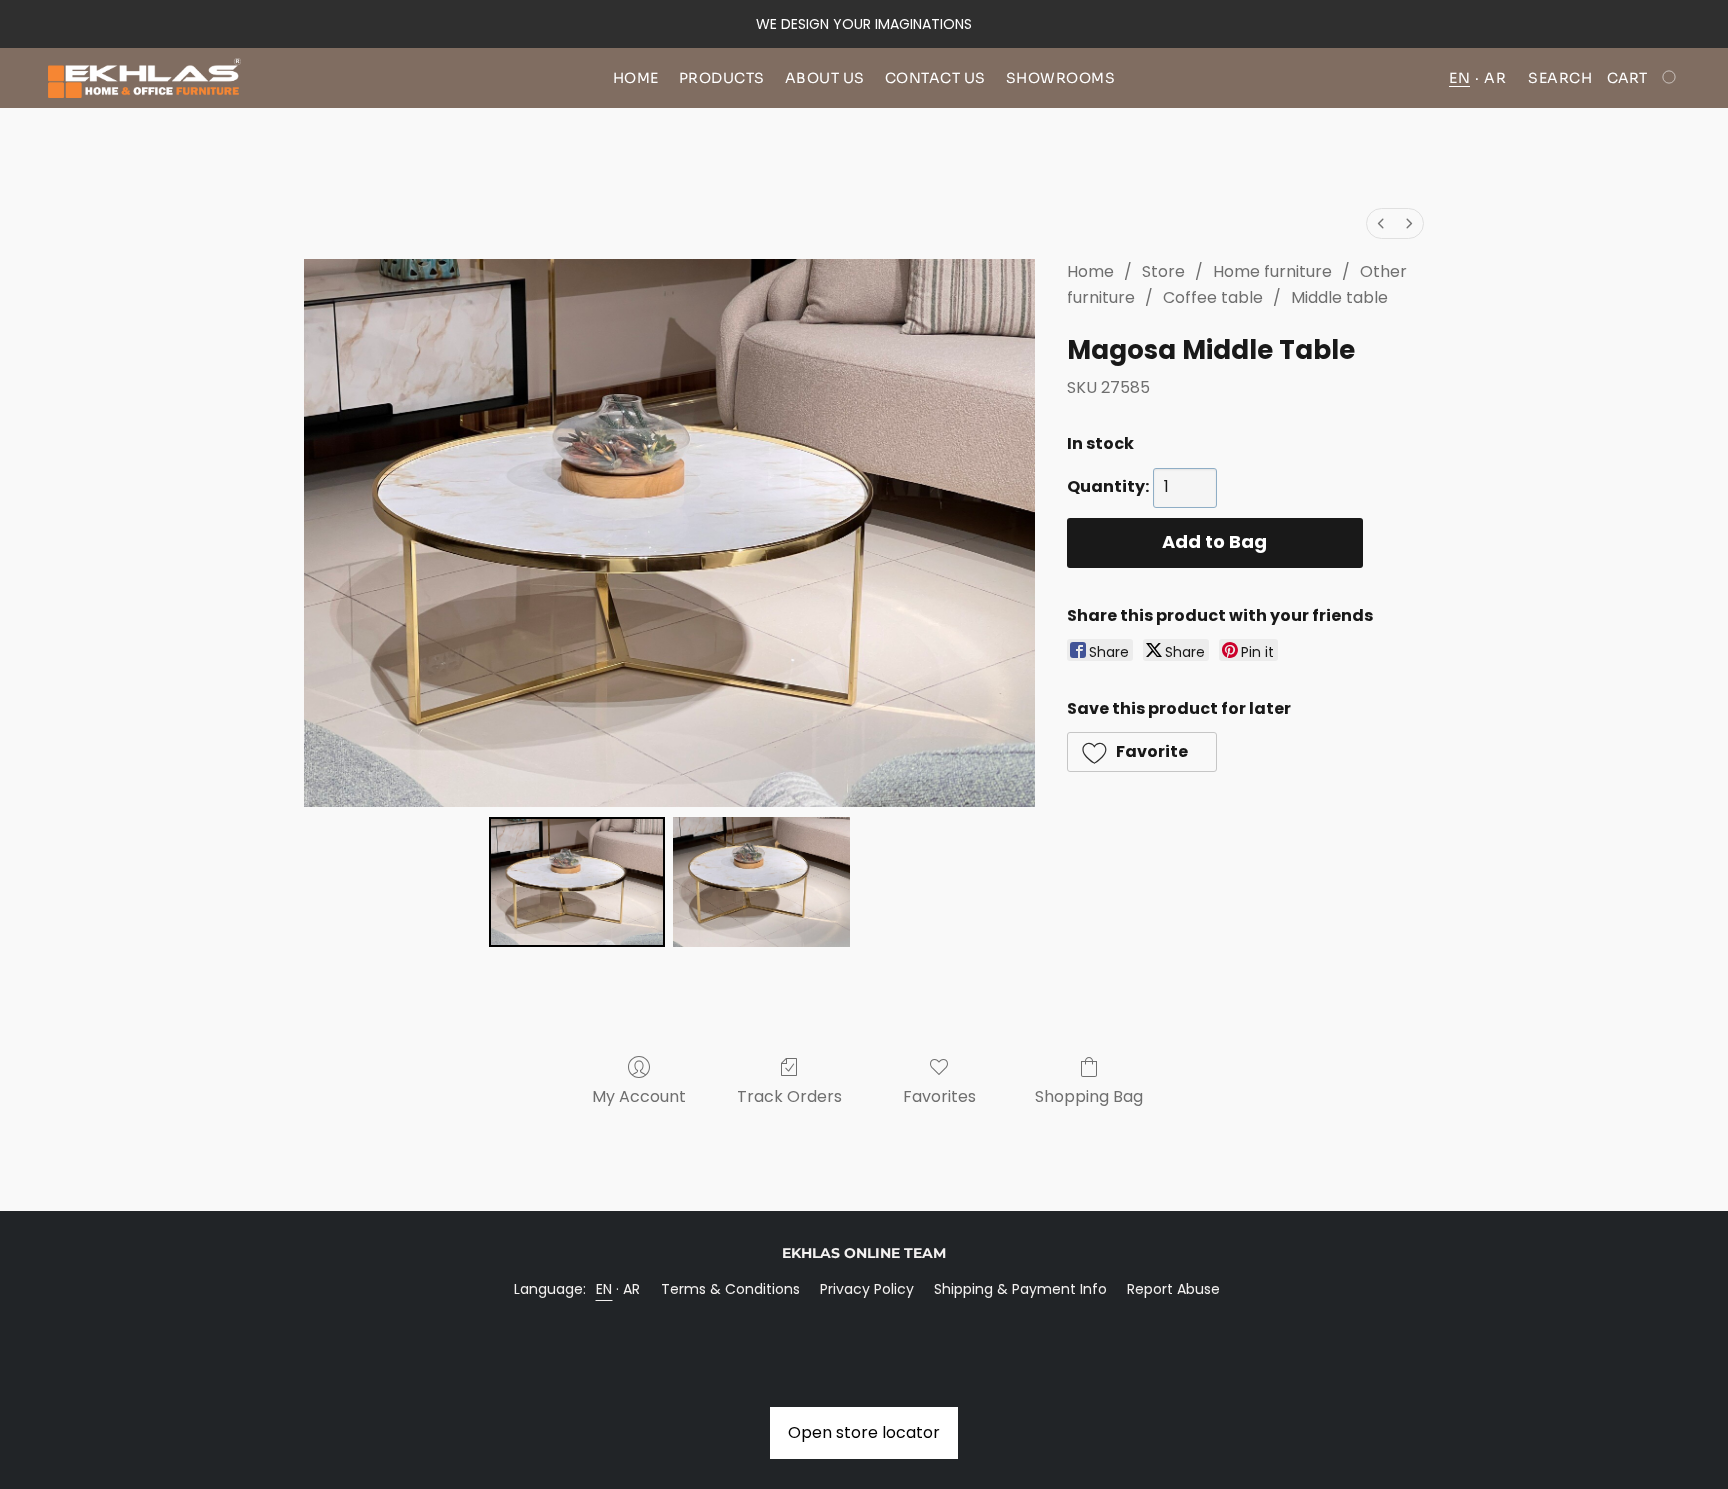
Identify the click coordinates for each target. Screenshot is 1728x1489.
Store (1163, 271)
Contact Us (935, 78)
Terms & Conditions (730, 1289)
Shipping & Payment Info (1020, 1289)
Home (636, 78)
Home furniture (1272, 271)
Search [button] (1560, 78)
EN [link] (604, 1289)
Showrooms (1061, 78)
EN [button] (1459, 78)
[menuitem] (1381, 223)
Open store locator (864, 1432)
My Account (639, 1096)
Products (722, 78)
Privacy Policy (867, 1289)
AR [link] (632, 1289)
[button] (144, 78)
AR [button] (1495, 78)
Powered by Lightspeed (864, 1323)
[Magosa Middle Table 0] (577, 882)
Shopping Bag (1089, 1096)
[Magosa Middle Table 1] (761, 882)
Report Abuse (1173, 1289)
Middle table (1339, 297)
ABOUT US (825, 78)
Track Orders (789, 1096)
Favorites (939, 1096)
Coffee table (1213, 297)
